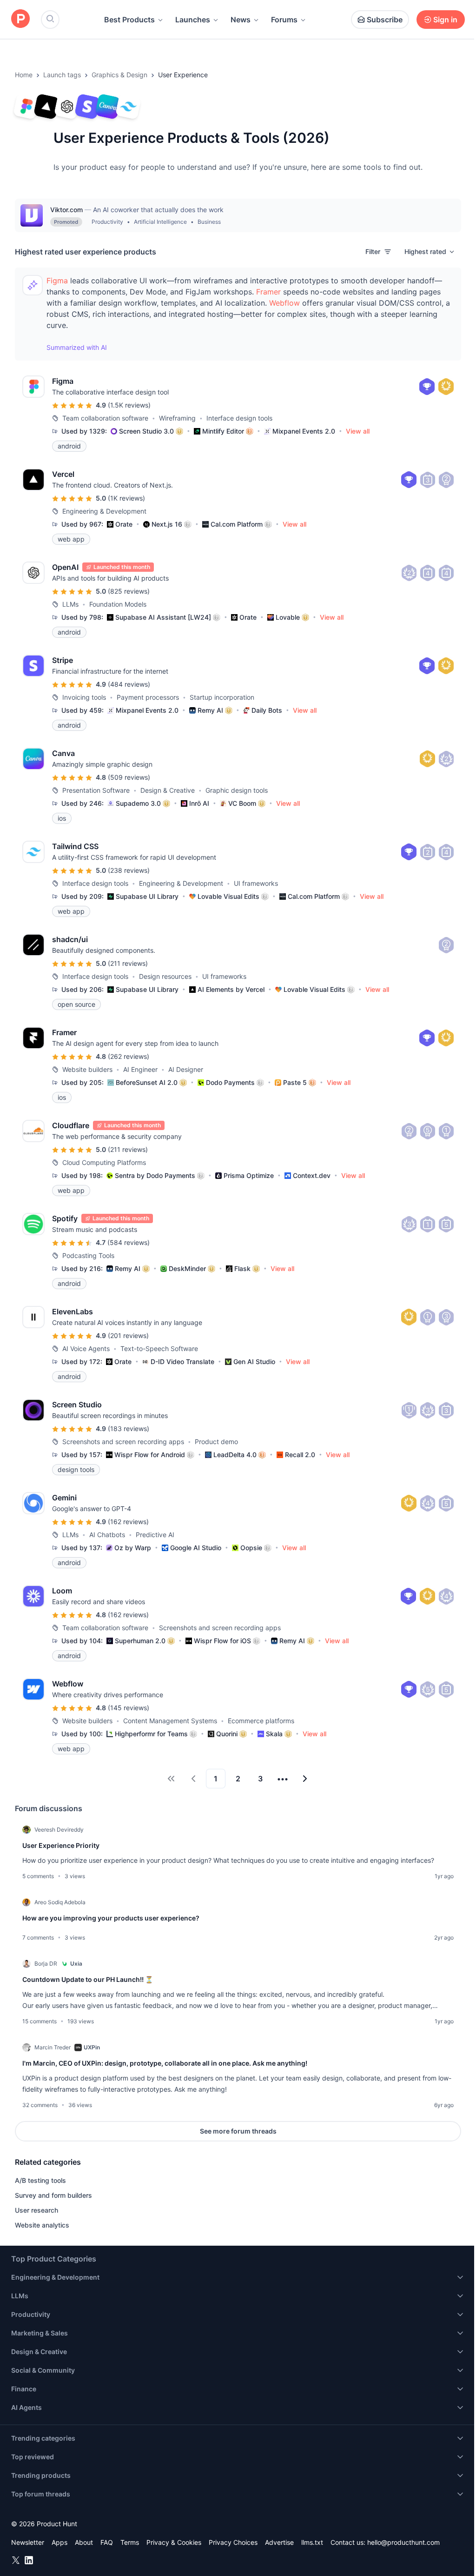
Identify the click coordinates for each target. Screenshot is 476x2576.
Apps (59, 2542)
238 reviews (129, 870)
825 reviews (129, 591)
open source (76, 1004)
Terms (130, 2542)
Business (209, 222)
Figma (57, 281)
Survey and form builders (53, 2195)
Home (24, 75)
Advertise (279, 2542)
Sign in (445, 20)
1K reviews (126, 498)
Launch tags (62, 75)
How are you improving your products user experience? (111, 1918)
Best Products (129, 20)
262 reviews (129, 1056)
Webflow (284, 303)
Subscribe (385, 20)
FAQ (107, 2542)
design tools (76, 1469)
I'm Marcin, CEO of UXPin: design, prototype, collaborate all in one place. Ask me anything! (165, 2063)
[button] (430, 252)
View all (358, 431)
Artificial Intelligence (160, 222)
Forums (284, 20)
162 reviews (128, 1522)
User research (36, 2210)
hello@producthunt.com (403, 2542)
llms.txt (312, 2542)
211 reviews (128, 963)
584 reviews (129, 1242)
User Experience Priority (61, 1845)
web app (71, 539)
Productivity (107, 222)
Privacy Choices (233, 2542)
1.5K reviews (129, 405)
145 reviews (129, 1708)
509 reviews (129, 777)
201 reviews (128, 1335)
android (69, 446)
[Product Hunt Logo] (20, 19)
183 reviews (129, 1429)
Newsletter (28, 2542)
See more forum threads (238, 2131)
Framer (268, 292)
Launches (193, 20)
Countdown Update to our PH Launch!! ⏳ (88, 1979)
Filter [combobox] (373, 251)
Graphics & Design (119, 75)
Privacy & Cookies (174, 2542)
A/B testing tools (40, 2180)
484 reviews (129, 684)
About (84, 2542)
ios (62, 818)
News (241, 20)
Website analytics (42, 2225)
